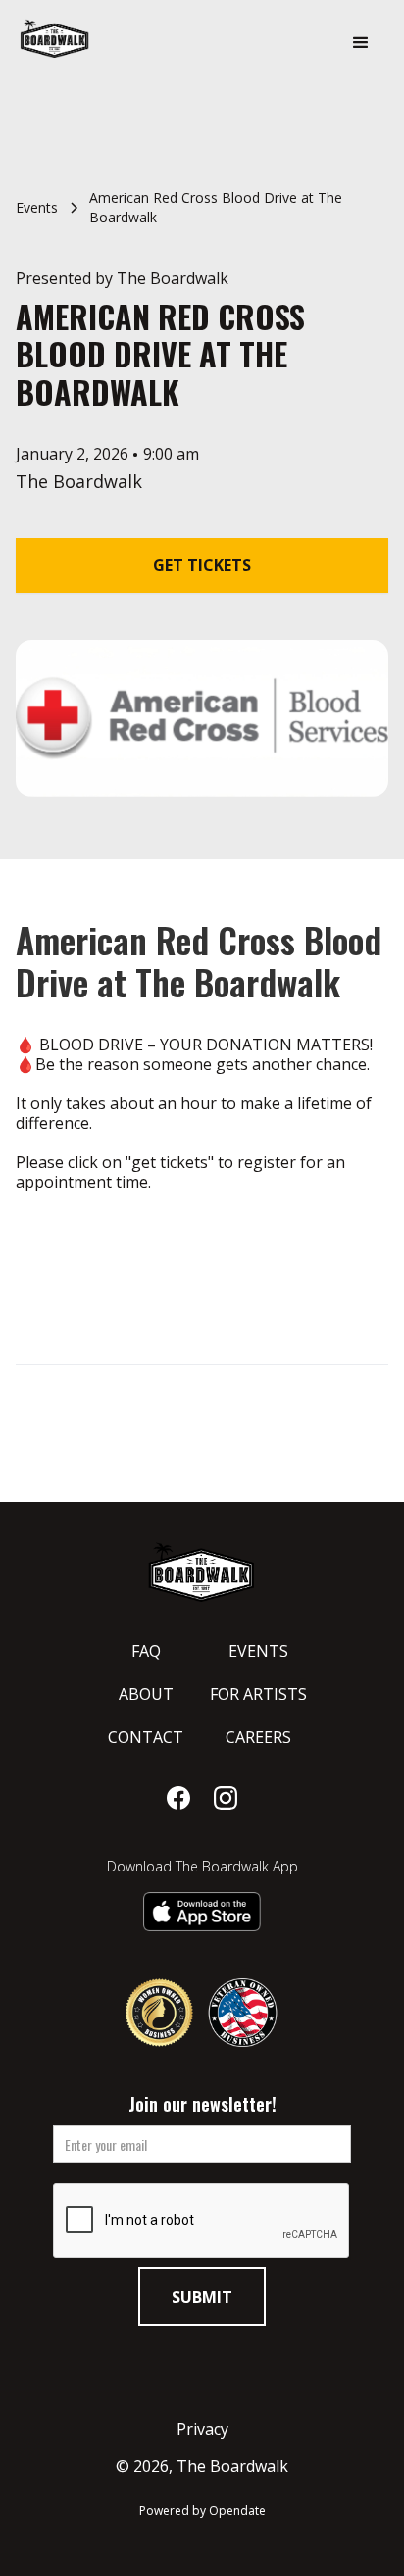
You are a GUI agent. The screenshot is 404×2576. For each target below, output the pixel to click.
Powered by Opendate (202, 2511)
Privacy (202, 2429)
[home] (108, 38)
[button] (361, 43)
